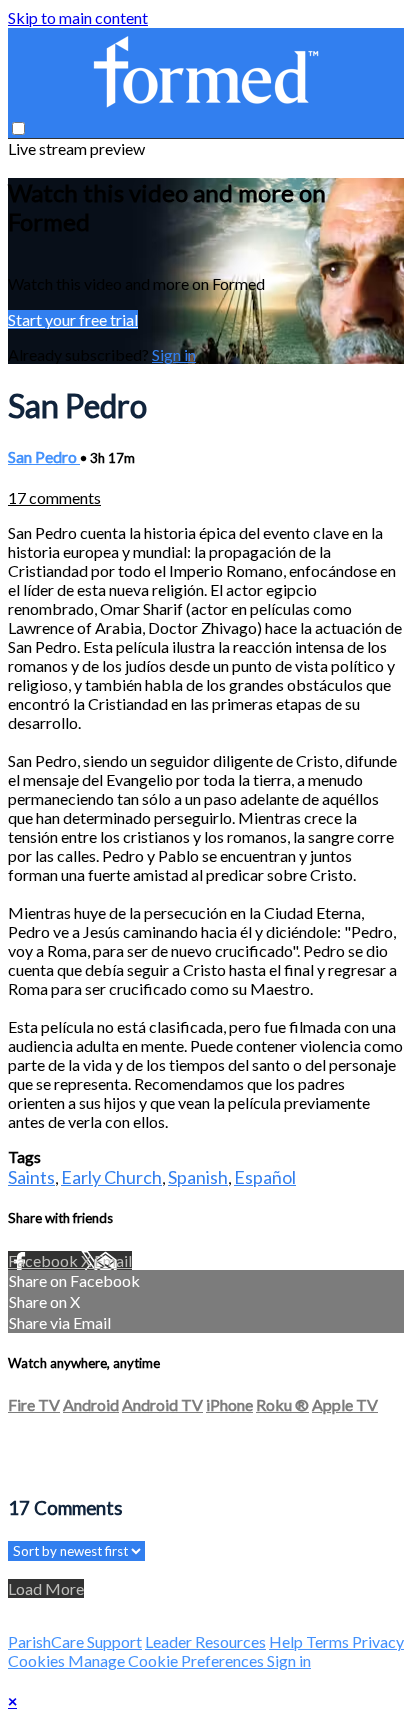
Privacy (378, 1641)
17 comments (54, 497)
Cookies (38, 1660)
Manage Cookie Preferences (167, 1660)
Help (287, 1641)
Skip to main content (78, 17)
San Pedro (44, 456)
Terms (329, 1641)
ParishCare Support (75, 1641)
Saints (31, 1177)
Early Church (111, 1177)
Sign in (174, 354)
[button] (18, 128)
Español (265, 1177)
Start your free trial (73, 319)
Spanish (198, 1177)
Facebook (44, 1260)
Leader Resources (205, 1641)
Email (113, 1260)
